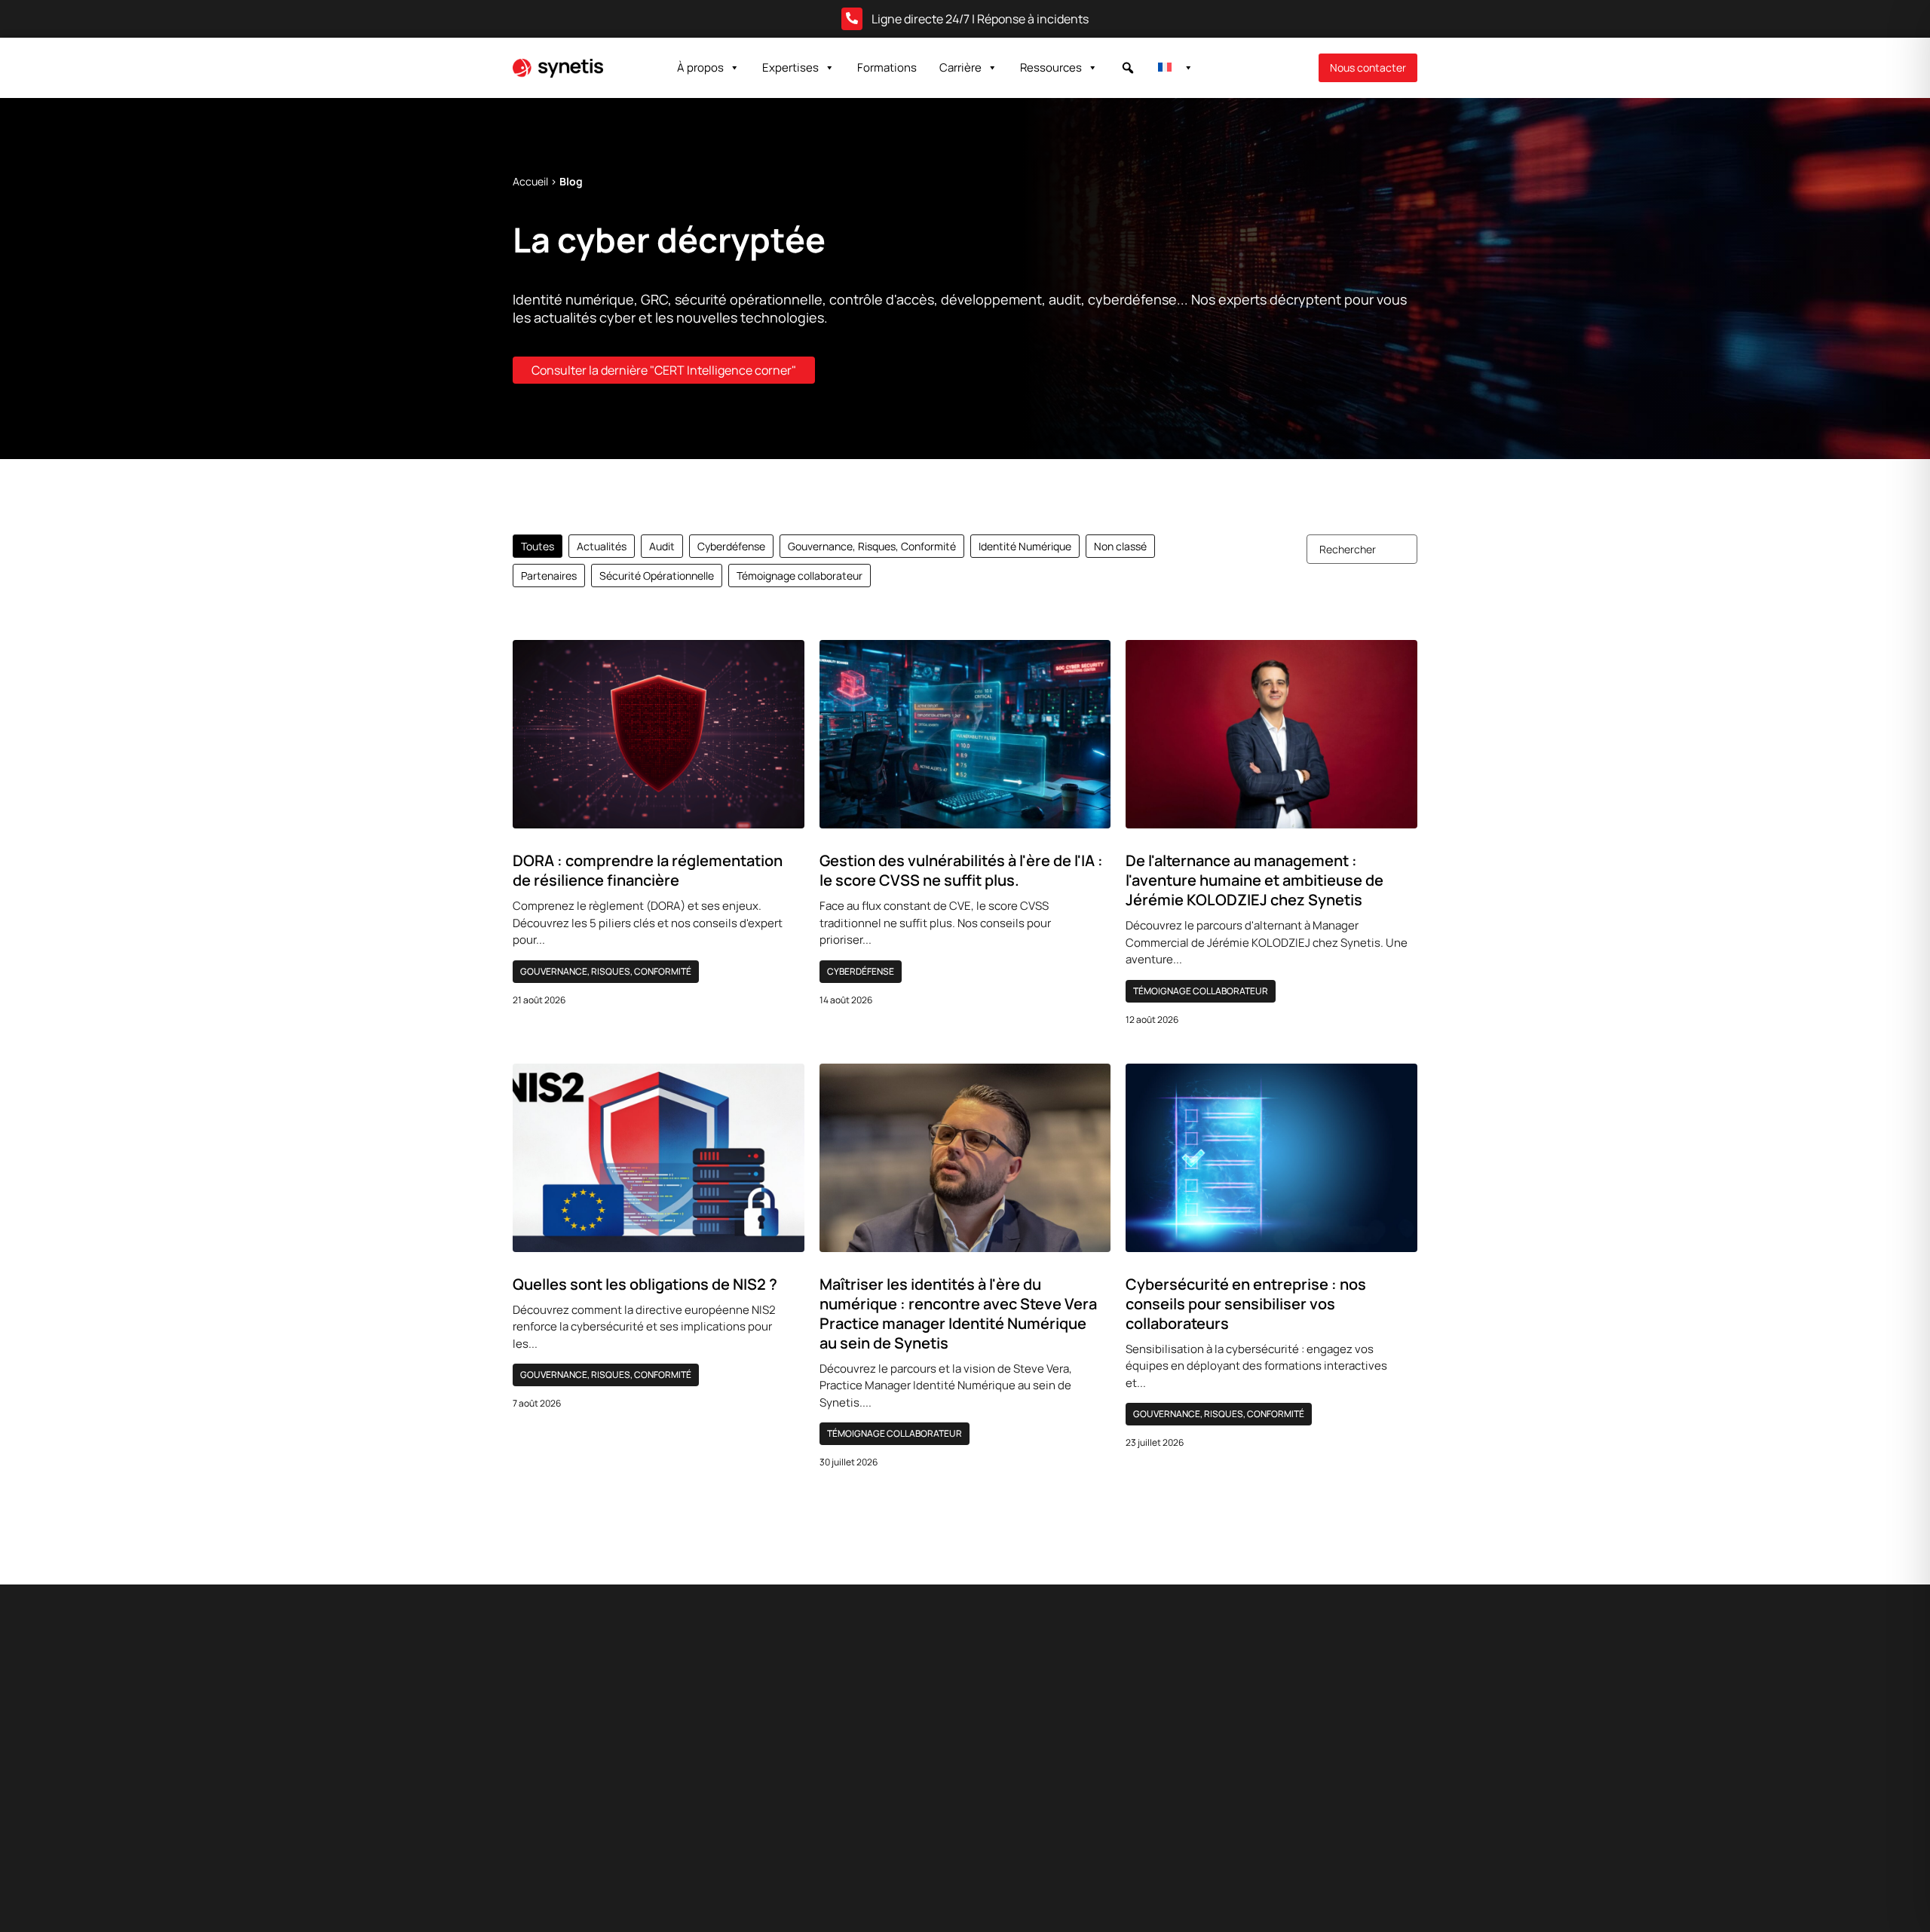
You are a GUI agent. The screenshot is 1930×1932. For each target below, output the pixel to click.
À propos (700, 67)
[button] (1128, 68)
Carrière (960, 67)
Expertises (790, 67)
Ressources (1051, 67)
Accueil (530, 181)
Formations (887, 67)
